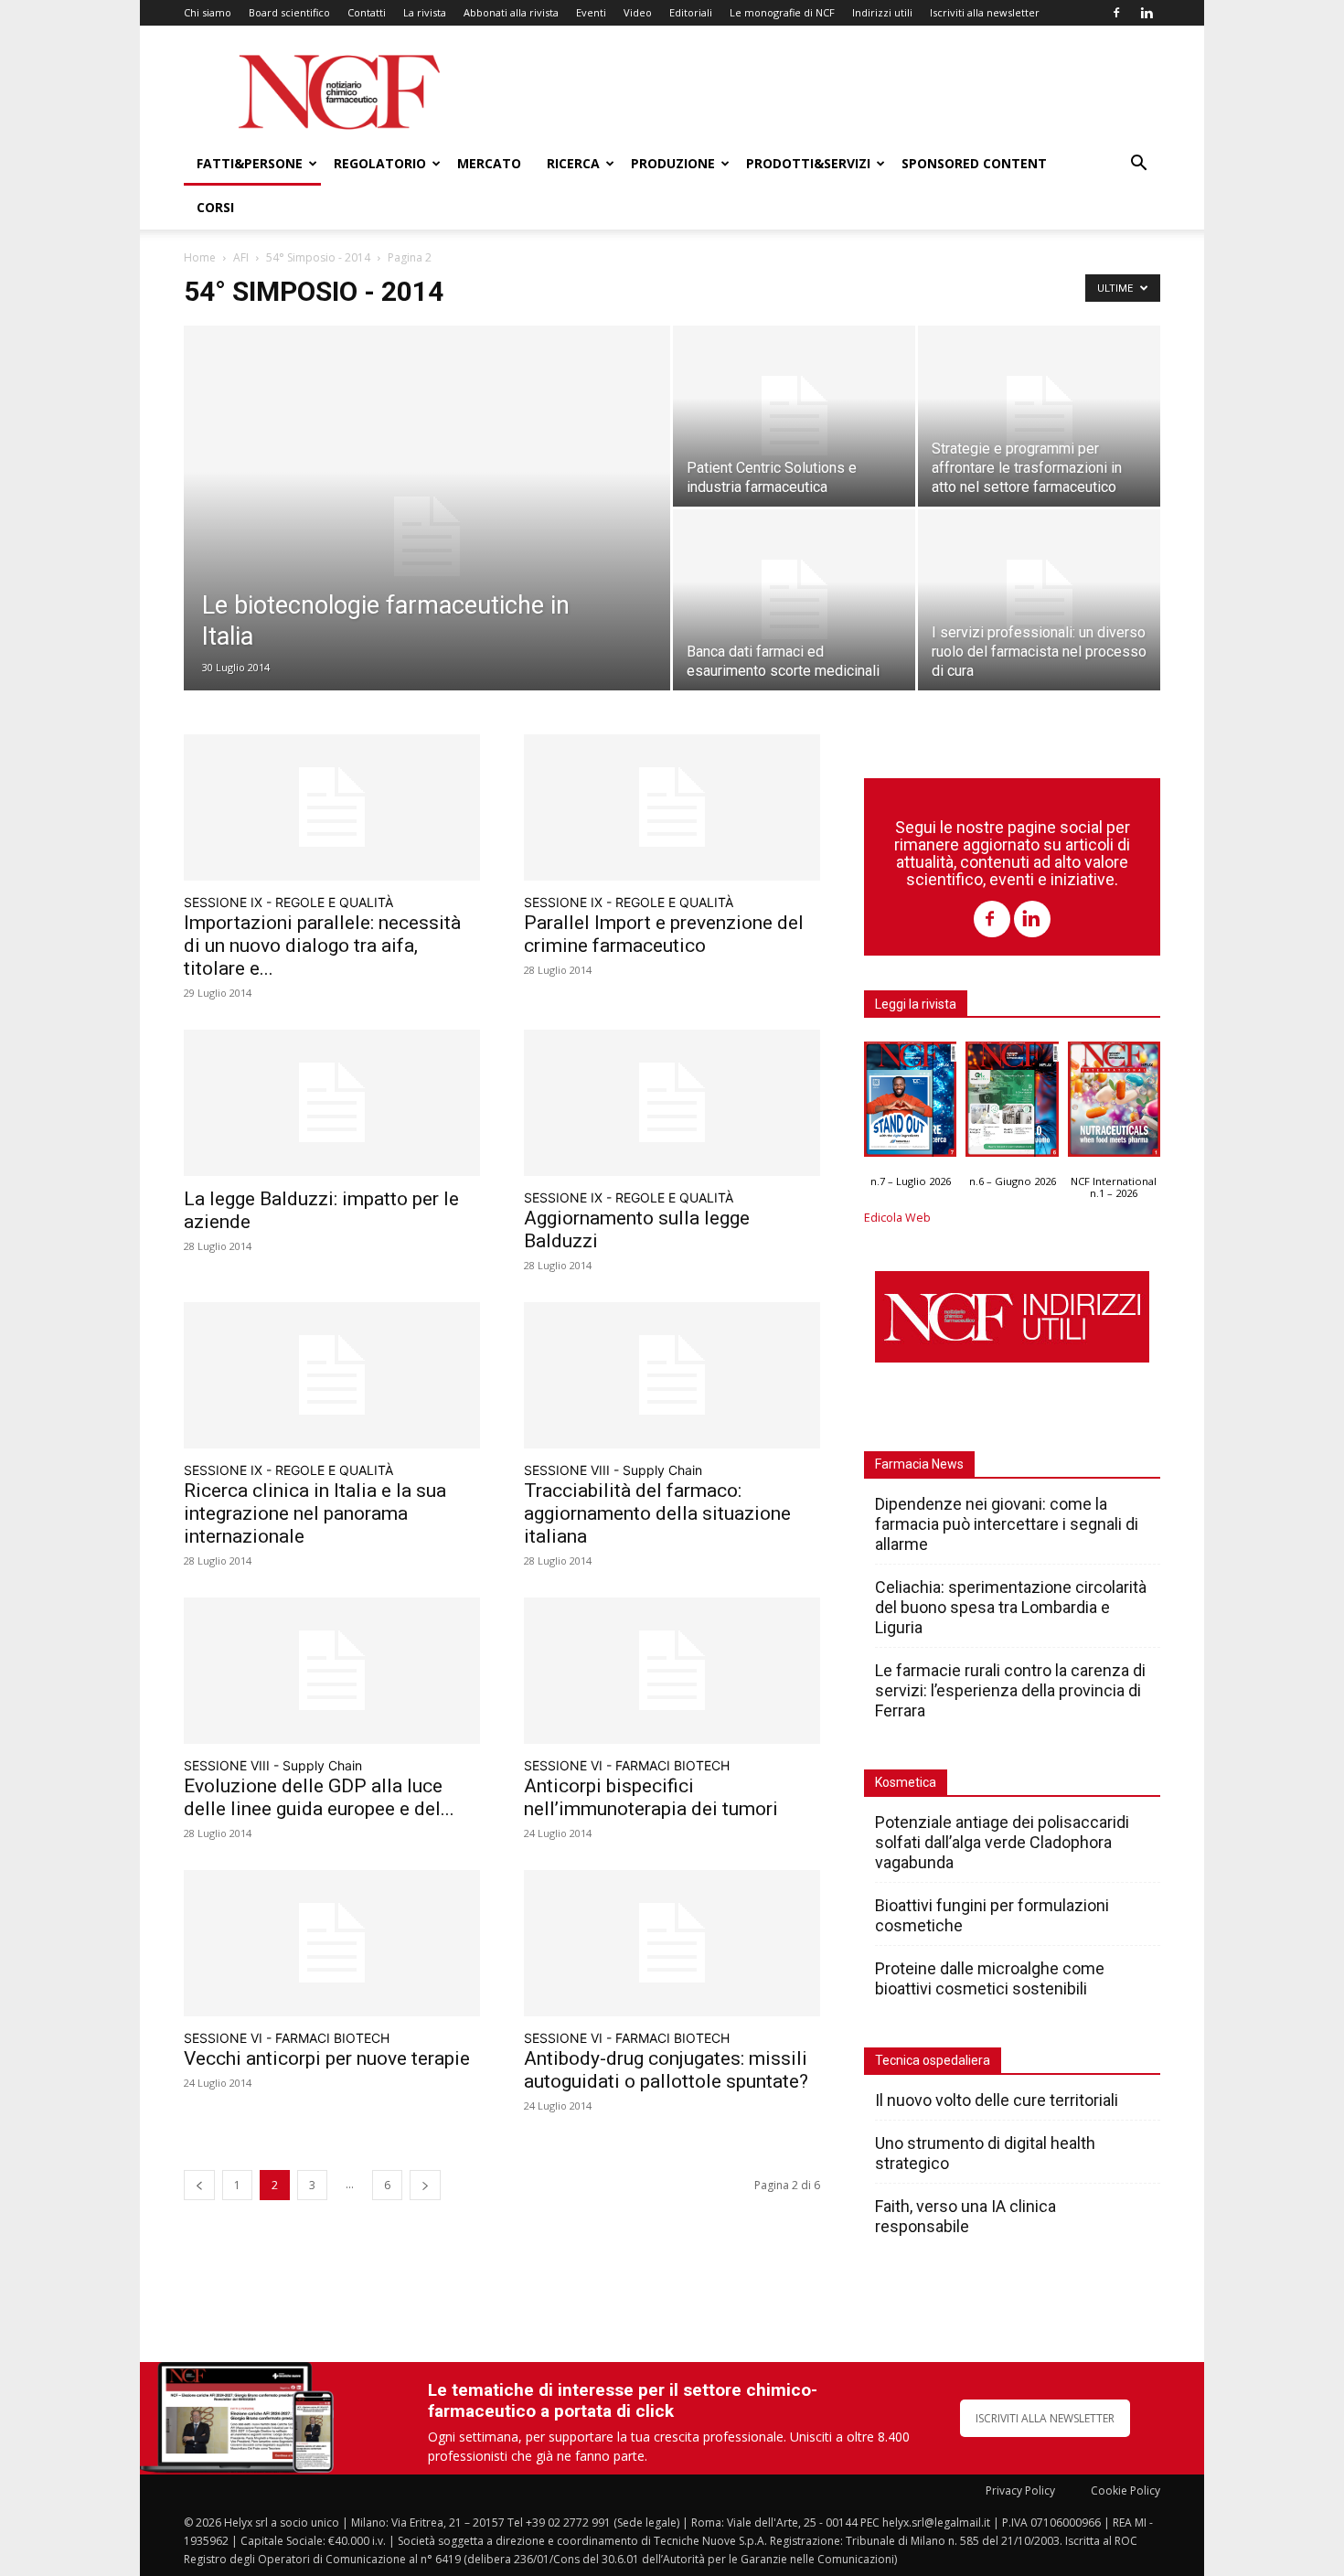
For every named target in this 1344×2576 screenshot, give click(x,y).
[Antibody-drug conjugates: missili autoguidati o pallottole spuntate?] (672, 1943)
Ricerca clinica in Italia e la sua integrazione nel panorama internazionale (315, 1513)
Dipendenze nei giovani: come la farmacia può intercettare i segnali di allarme (1007, 1524)
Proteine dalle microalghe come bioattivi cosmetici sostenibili (990, 1978)
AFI (241, 257)
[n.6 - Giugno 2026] (1012, 1104)
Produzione (673, 163)
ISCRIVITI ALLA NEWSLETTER (1045, 2418)
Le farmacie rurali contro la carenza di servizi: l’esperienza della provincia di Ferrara (1010, 1690)
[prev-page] (199, 2185)
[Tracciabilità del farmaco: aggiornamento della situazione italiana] (672, 1375)
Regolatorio (380, 163)
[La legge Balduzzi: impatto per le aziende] (332, 1103)
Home (200, 257)
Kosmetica (906, 1782)
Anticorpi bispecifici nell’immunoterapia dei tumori (651, 1797)
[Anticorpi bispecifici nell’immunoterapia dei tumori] (672, 1671)
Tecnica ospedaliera (933, 2060)
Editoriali (691, 12)
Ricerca (573, 163)
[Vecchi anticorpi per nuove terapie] (332, 1943)
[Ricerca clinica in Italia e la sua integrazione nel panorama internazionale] (332, 1375)
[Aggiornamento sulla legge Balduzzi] (672, 1103)
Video (638, 12)
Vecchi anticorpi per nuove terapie (327, 2058)
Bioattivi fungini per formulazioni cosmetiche (992, 1915)
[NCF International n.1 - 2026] (1114, 1104)
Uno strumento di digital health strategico (985, 2153)
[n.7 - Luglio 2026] (910, 1104)
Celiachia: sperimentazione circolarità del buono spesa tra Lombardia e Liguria (1011, 1607)
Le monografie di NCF (782, 12)
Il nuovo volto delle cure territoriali (998, 2100)
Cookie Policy (1125, 2490)
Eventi (591, 12)
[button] (1138, 165)
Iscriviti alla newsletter (985, 12)
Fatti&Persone (250, 163)
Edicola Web (897, 1218)
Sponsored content (974, 163)
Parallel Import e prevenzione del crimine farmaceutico (664, 934)
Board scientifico (289, 12)
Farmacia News (919, 1464)
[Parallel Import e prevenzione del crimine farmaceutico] (672, 807)
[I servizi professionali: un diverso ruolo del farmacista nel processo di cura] (1039, 600)
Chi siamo (208, 12)
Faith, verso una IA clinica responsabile (965, 2216)
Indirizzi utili (882, 12)
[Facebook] (1116, 13)
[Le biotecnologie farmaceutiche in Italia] (427, 537)
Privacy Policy (1020, 2490)
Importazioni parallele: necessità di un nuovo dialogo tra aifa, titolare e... (322, 946)
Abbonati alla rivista (511, 12)
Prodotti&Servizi (808, 163)
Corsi (215, 207)
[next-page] (425, 2185)
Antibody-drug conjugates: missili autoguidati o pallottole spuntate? (666, 2070)
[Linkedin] (1147, 13)
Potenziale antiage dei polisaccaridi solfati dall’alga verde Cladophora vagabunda (1002, 1842)
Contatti (367, 12)
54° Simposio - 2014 (318, 257)
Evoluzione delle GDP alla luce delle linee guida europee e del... (319, 1797)
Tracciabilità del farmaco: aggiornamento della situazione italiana (657, 1513)
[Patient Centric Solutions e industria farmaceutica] (794, 416)
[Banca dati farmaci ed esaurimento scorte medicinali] (794, 600)
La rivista (425, 12)
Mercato (489, 163)
